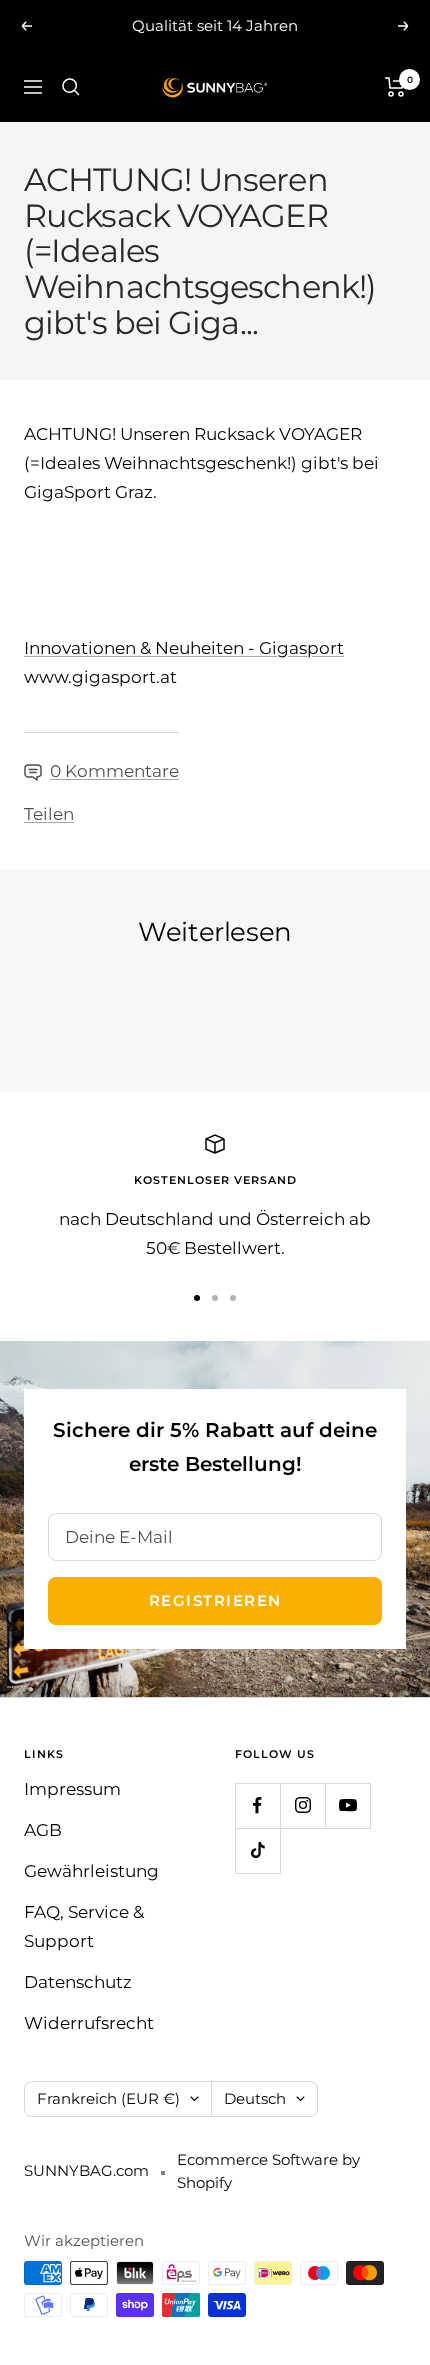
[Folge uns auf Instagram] (302, 1805)
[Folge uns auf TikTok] (257, 1850)
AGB (43, 1830)
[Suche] (71, 87)
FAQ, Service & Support (84, 1926)
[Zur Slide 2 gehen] (215, 1298)
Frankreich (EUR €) (108, 2098)
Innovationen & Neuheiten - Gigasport (184, 648)
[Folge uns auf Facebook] (257, 1805)
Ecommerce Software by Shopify (268, 2171)
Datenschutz (78, 1982)
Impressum (72, 1789)
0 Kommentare (114, 771)
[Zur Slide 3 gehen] (233, 1298)
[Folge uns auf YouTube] (347, 1805)
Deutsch (255, 2098)
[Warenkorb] (395, 87)
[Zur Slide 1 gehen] (197, 1298)
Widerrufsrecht (89, 2023)
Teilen (49, 814)
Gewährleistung (91, 1871)
